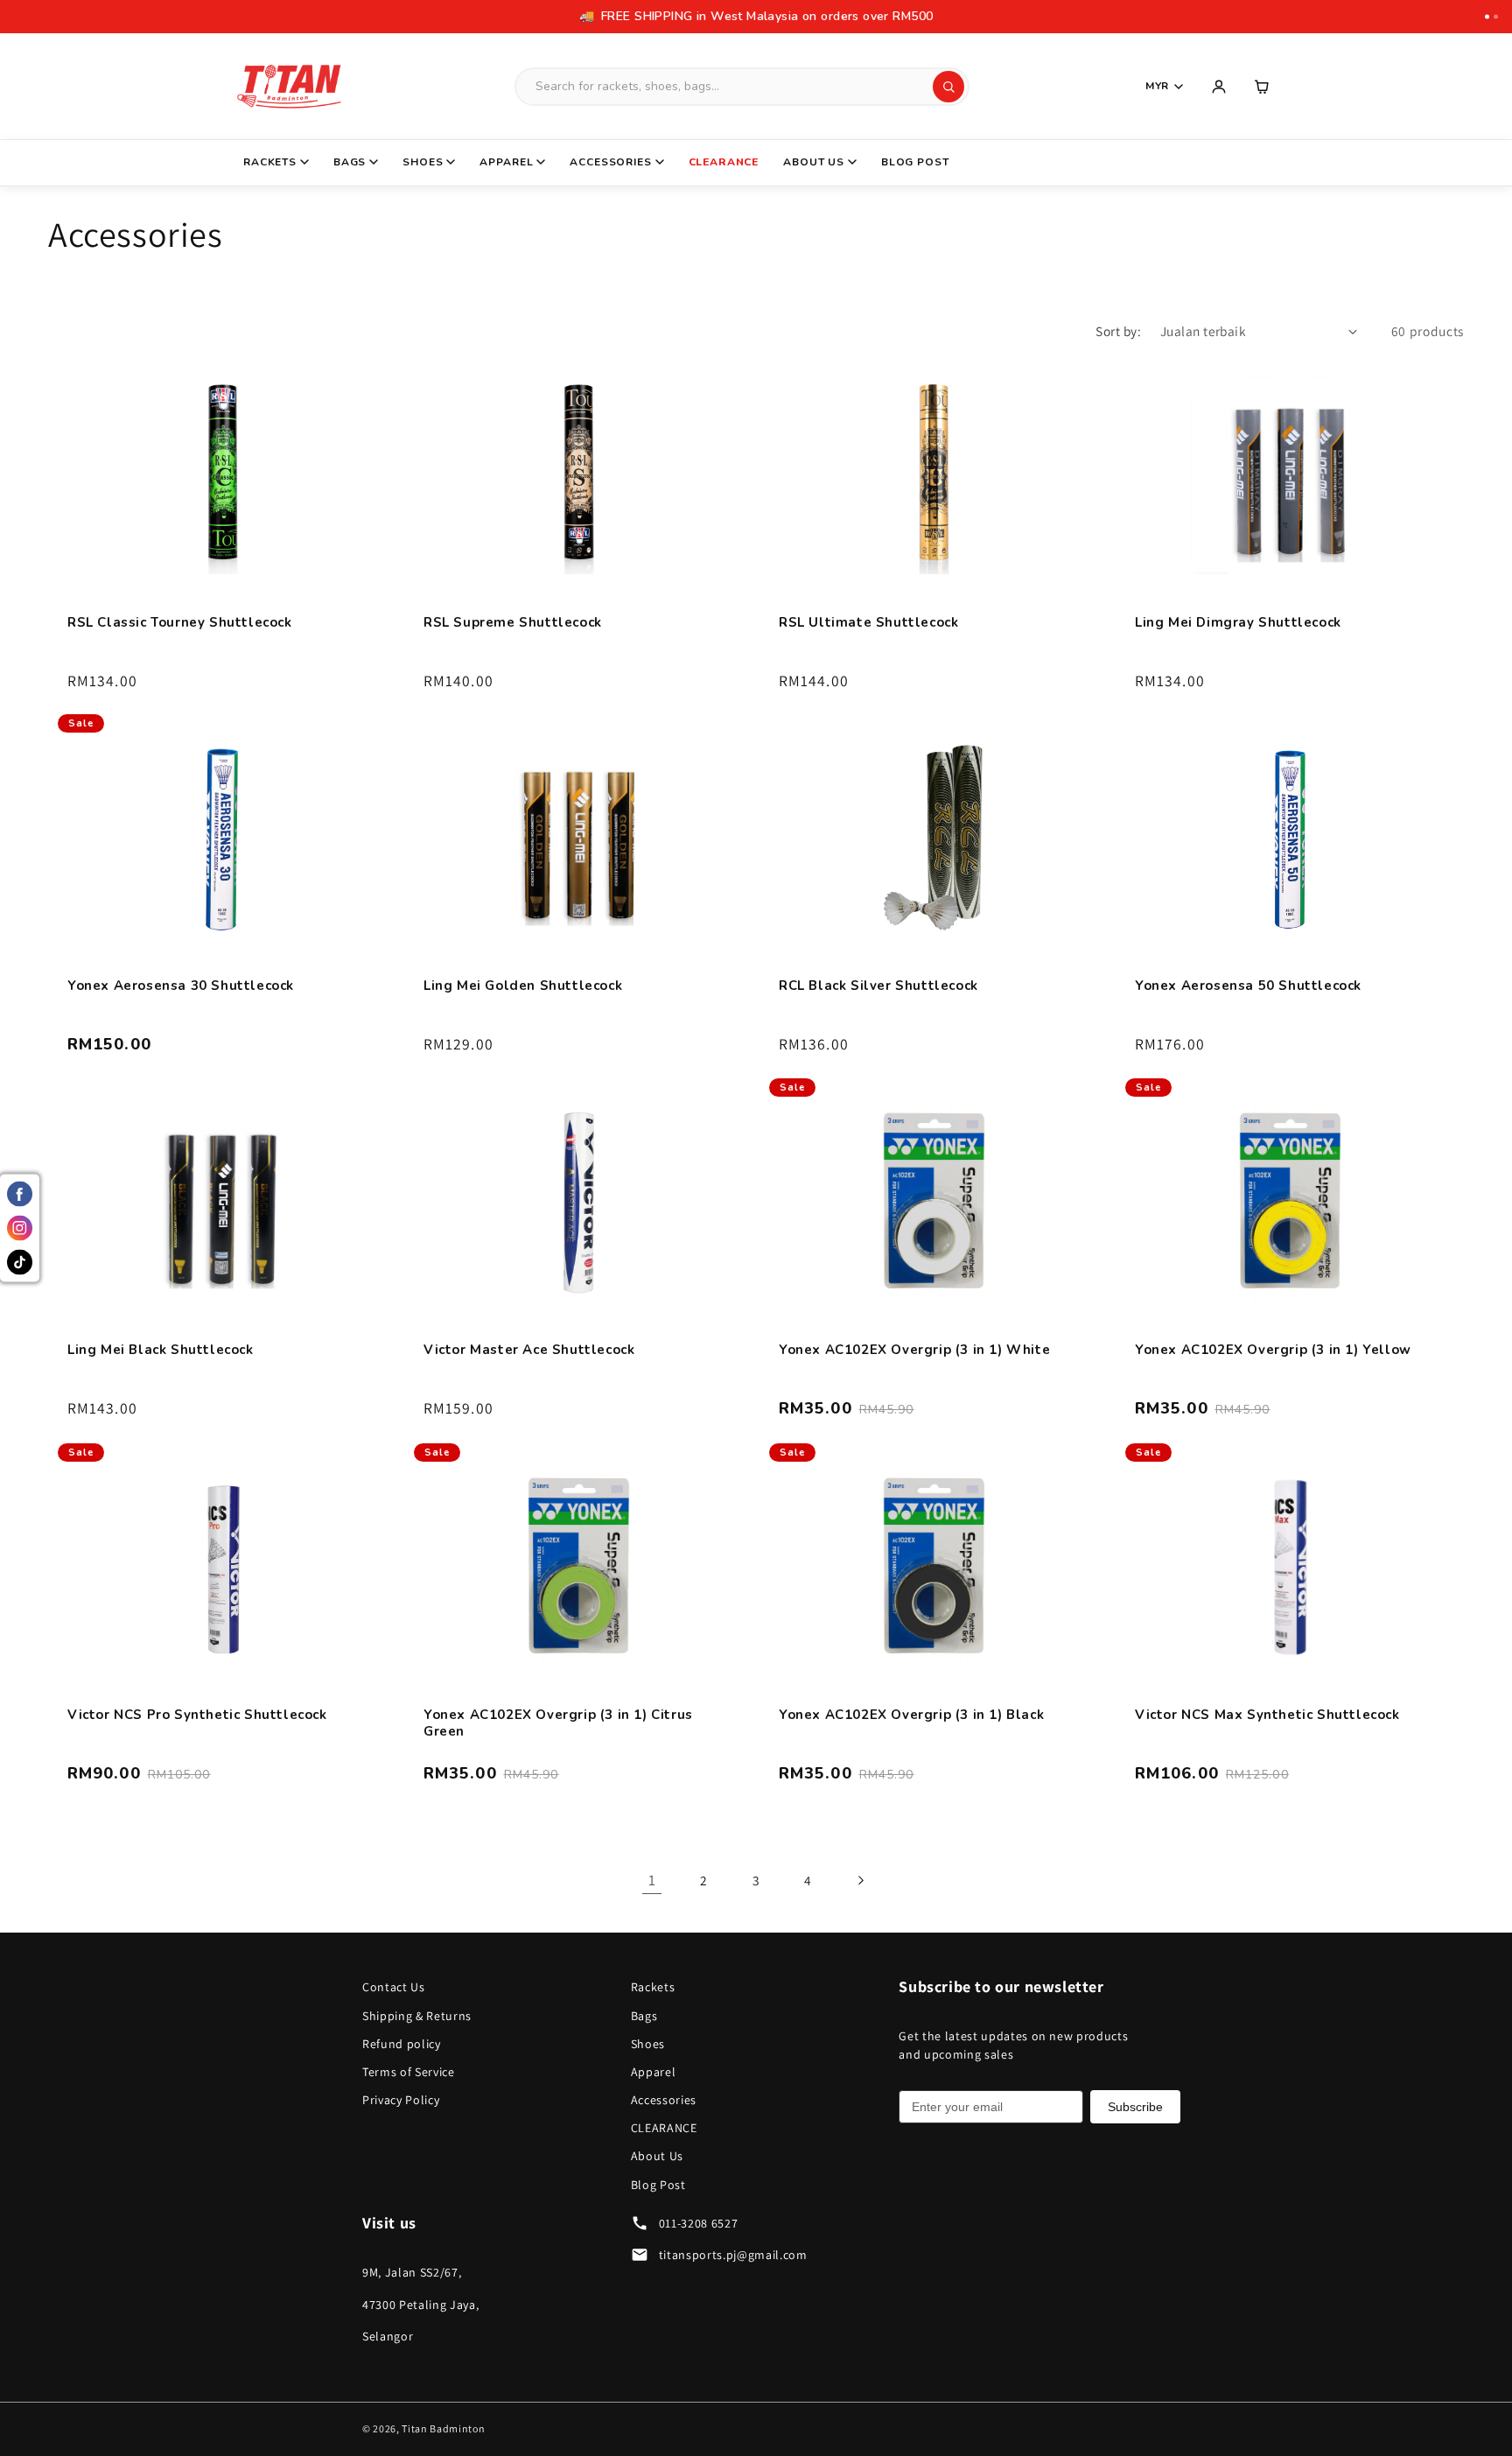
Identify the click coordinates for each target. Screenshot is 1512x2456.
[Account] (1219, 87)
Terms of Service (409, 2072)
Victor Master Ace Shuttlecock (529, 1350)
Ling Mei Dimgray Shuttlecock (1238, 622)
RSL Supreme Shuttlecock (513, 622)
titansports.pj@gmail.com (733, 2255)
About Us (814, 162)
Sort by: (1118, 331)
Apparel (506, 162)
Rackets (270, 162)
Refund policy (402, 2044)
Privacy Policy (401, 2100)
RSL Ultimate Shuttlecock (868, 622)
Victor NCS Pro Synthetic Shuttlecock (197, 1714)
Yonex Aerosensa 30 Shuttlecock (181, 986)
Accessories (610, 162)
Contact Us (394, 1987)
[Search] (948, 87)
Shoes (423, 162)
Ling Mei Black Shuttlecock (161, 1350)
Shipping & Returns (417, 2016)
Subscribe (1135, 2107)
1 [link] (652, 1880)
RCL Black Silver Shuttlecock (878, 986)
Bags (350, 162)
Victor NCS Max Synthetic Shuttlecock (1267, 1714)
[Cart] (1263, 87)
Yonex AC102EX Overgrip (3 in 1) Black (911, 1714)
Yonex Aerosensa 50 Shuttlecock (1248, 986)
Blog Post (915, 162)
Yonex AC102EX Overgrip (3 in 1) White (914, 1350)
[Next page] (860, 1880)
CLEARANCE (724, 162)
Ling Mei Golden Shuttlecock (523, 986)
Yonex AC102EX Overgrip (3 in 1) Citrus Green (558, 1723)
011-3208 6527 (699, 2223)
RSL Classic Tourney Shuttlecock (180, 622)
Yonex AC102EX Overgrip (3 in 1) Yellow (1273, 1350)
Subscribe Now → (948, 16)
